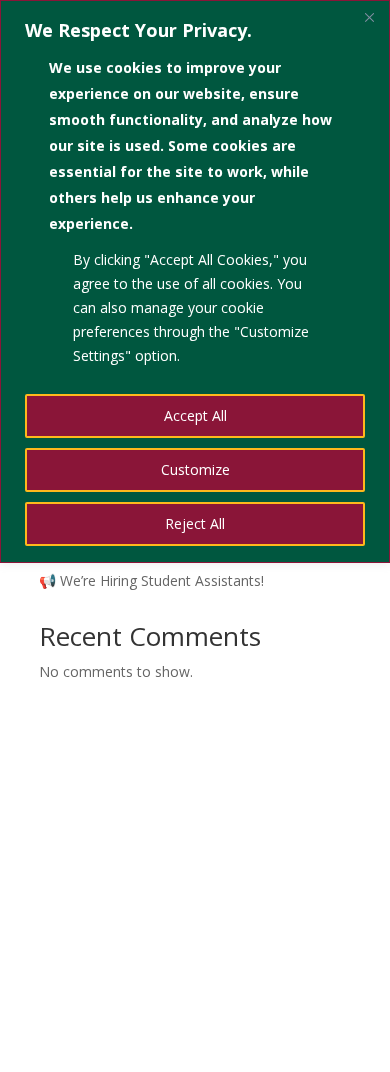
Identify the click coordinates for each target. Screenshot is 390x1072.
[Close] (369, 17)
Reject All (195, 523)
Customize (195, 469)
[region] (195, 281)
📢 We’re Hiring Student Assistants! (151, 580)
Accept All (195, 415)
